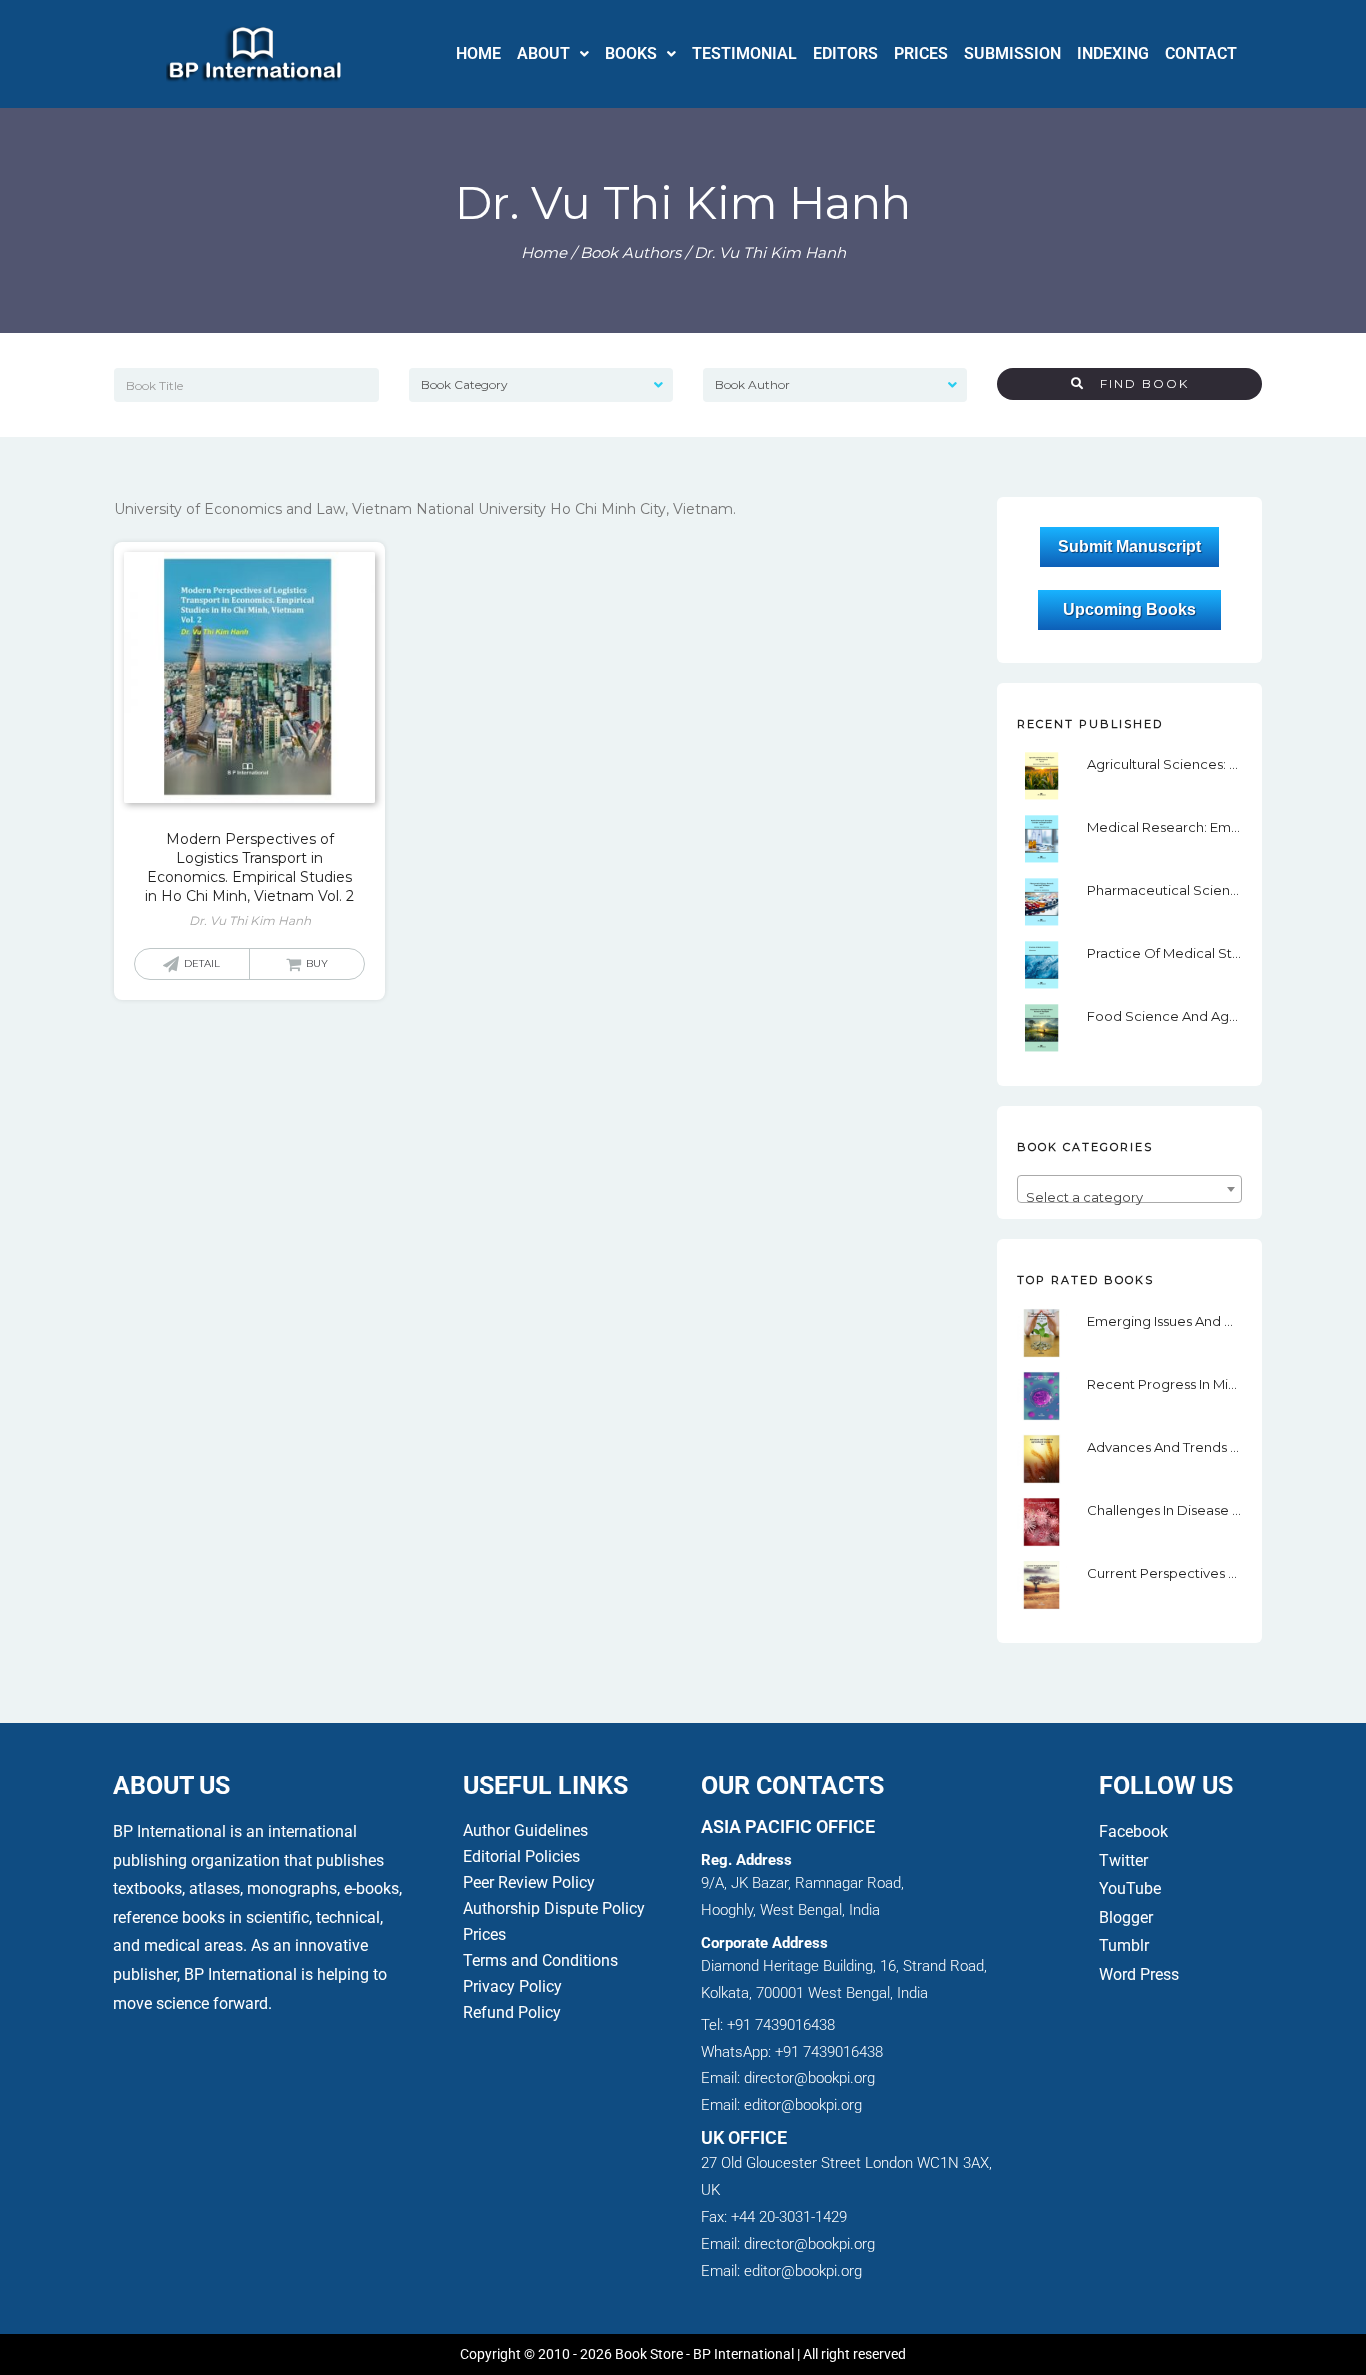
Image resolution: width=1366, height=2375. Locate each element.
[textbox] (1129, 1196)
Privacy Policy (512, 1986)
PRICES (921, 53)
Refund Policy (512, 2012)
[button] (553, 54)
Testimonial (744, 53)
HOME (478, 53)
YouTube (1130, 1888)
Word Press (1139, 1974)
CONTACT (1201, 53)
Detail (202, 963)
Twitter (1123, 1860)
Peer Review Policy (529, 1882)
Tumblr (1124, 1945)
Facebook (1135, 1831)
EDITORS (845, 53)
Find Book (1137, 383)
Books (631, 53)
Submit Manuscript (1129, 547)
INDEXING (1113, 53)
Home (544, 252)
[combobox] (1129, 1189)
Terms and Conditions (540, 1960)
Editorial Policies (521, 1856)
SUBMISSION (1012, 53)
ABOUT (543, 53)
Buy (317, 963)
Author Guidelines (525, 1830)
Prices (484, 1934)
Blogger (1126, 1917)
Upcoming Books (1129, 609)
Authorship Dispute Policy (554, 1908)
